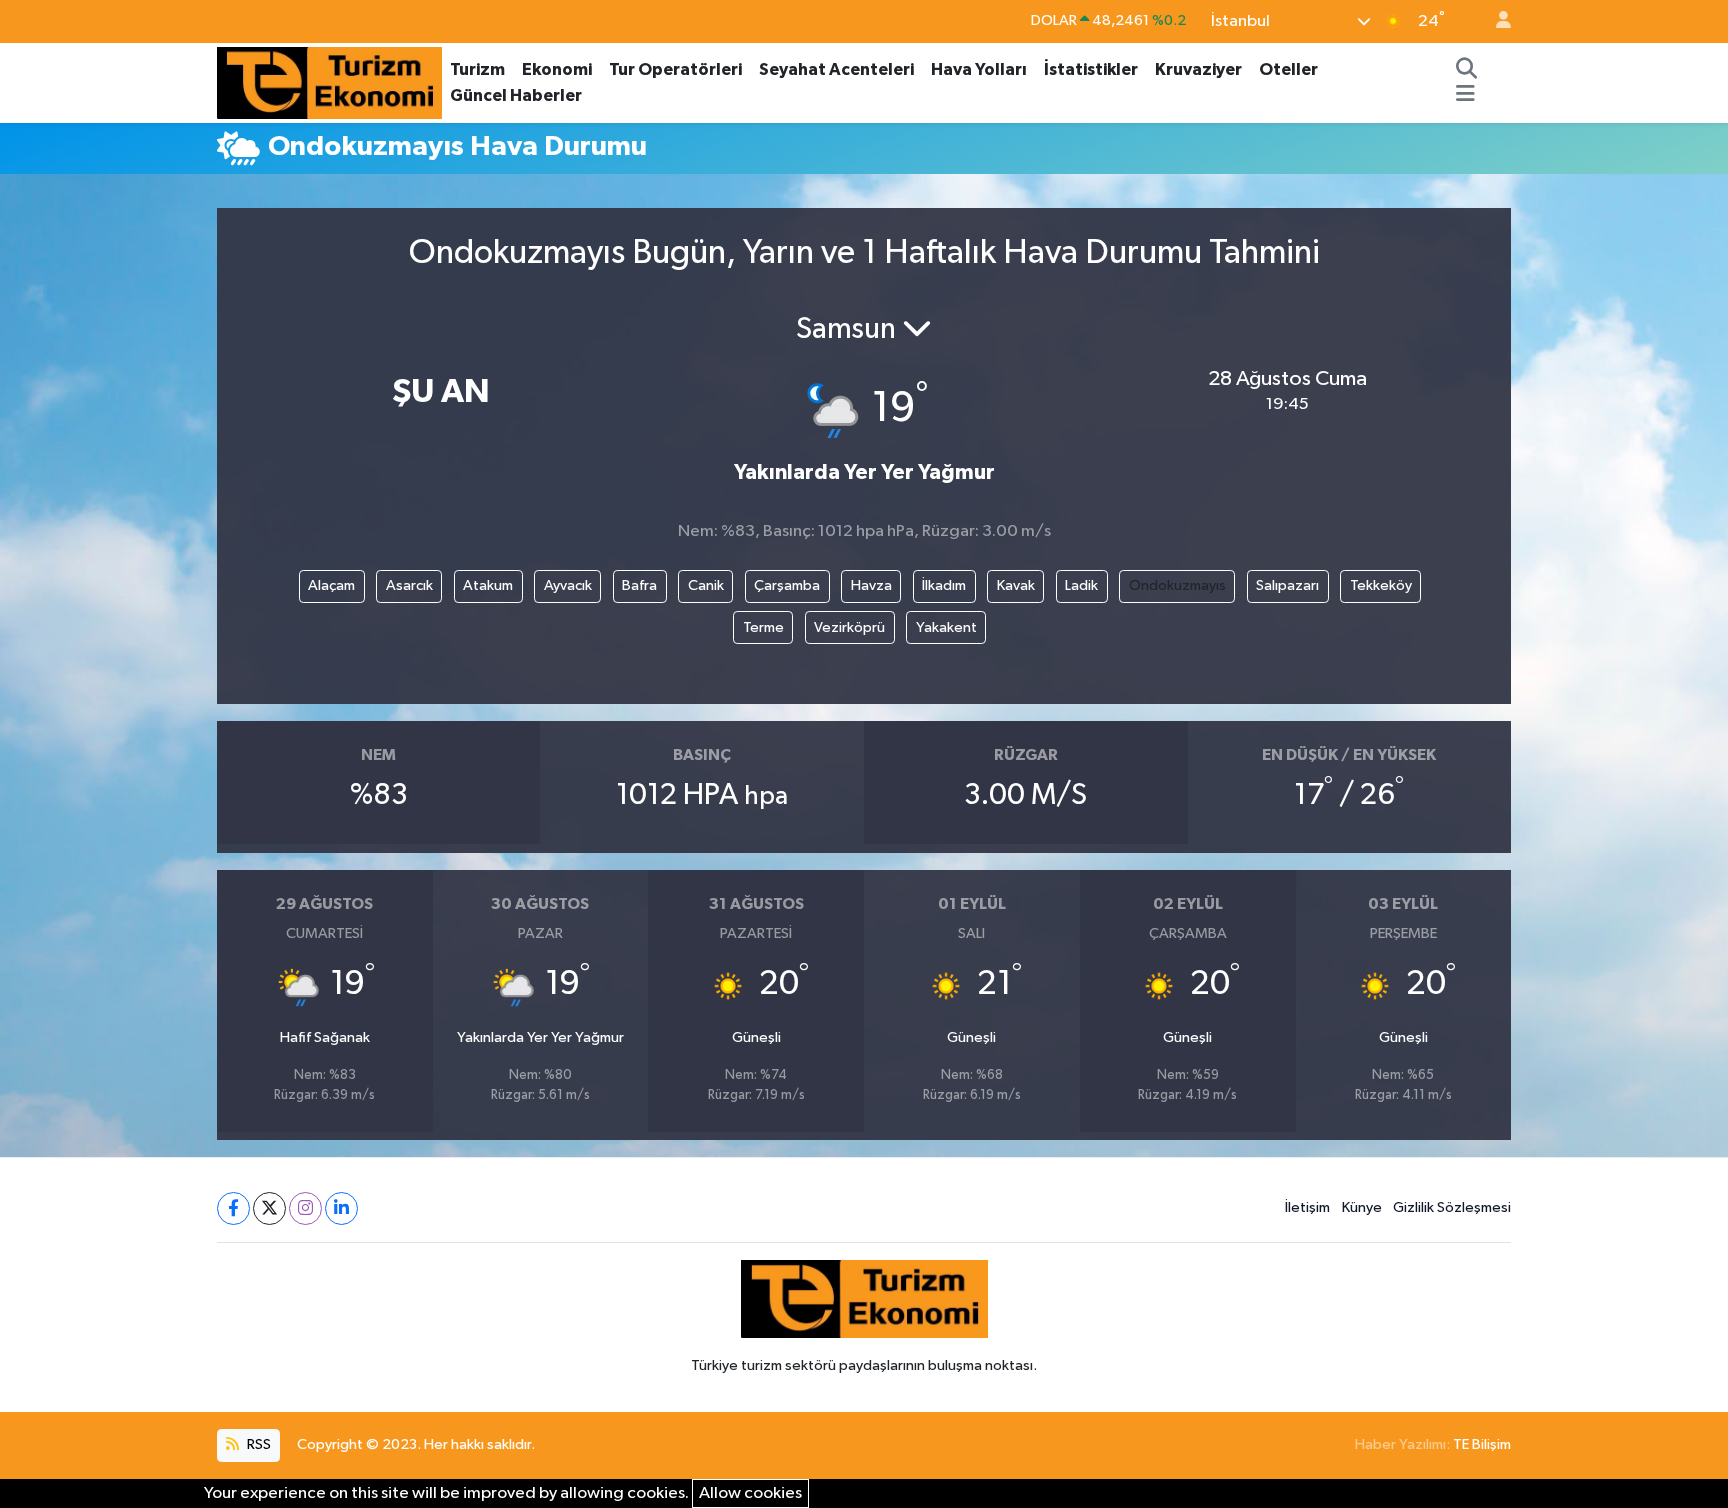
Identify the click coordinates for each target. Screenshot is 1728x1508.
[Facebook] (233, 1208)
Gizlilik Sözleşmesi (1452, 1207)
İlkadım (944, 585)
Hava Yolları (979, 69)
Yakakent (946, 627)
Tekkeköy (1381, 585)
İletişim (1307, 1207)
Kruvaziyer (1198, 69)
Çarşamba (787, 585)
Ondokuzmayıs (1177, 585)
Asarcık (409, 585)
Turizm (477, 69)
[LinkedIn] (341, 1208)
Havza (871, 585)
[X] (269, 1208)
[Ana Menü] (1465, 96)
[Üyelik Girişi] (1495, 21)
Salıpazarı (1287, 585)
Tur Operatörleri (675, 69)
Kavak (1016, 585)
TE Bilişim (1482, 1444)
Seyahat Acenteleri (836, 69)
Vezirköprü (849, 627)
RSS (257, 1444)
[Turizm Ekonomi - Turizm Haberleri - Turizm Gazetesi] (329, 81)
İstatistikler (1091, 69)
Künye (1362, 1207)
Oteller (1288, 69)
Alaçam (331, 585)
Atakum (488, 585)
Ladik (1081, 585)
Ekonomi (557, 69)
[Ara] (1467, 70)
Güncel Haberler (516, 95)
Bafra (639, 585)
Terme (763, 627)
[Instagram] (305, 1208)
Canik (706, 585)
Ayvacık (568, 585)
